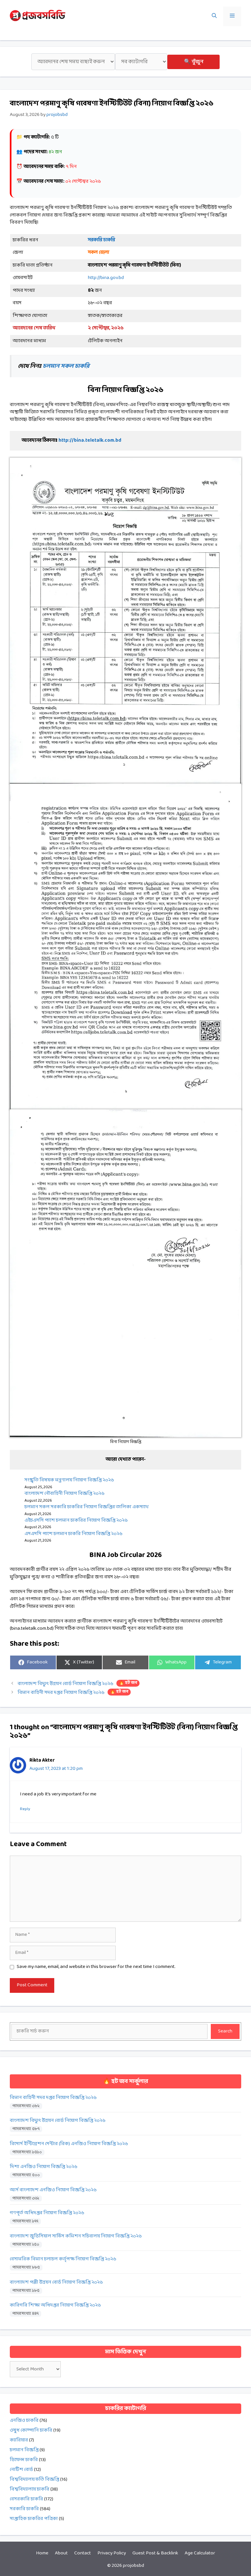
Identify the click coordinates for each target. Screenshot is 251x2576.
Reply (25, 1809)
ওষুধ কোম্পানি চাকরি (31, 2430)
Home (42, 2553)
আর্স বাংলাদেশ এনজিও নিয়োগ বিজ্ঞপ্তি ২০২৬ (53, 2190)
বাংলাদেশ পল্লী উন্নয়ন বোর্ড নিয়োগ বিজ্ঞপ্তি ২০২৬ (56, 2282)
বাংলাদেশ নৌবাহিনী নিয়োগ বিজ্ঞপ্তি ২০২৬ (65, 1494)
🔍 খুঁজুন (194, 62)
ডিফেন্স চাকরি (24, 2460)
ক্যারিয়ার (19, 2440)
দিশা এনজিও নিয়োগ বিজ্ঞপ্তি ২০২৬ (44, 2167)
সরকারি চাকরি (24, 2509)
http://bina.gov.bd (106, 278)
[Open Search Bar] (214, 16)
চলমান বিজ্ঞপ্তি (24, 2450)
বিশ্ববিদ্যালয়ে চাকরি (30, 2489)
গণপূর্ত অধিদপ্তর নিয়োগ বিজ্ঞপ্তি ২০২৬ (47, 2213)
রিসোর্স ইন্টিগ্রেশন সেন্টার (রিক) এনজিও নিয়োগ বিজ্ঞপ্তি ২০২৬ (69, 2144)
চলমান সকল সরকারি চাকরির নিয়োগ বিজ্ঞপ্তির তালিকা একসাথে (87, 1507)
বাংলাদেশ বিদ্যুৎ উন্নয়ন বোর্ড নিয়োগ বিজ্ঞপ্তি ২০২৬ (77, 1684)
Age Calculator (200, 2553)
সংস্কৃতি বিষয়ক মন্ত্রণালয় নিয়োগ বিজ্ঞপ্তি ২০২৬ (69, 1480)
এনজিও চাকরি (24, 2421)
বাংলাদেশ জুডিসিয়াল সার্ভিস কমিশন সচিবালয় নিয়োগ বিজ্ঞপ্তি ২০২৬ (76, 2236)
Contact (83, 2553)
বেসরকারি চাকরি (26, 2499)
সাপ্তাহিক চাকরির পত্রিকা (34, 2519)
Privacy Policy (112, 2553)
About (61, 2553)
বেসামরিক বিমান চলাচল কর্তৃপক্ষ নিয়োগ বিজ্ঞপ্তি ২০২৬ (63, 2259)
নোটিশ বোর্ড (21, 2470)
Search (225, 2031)
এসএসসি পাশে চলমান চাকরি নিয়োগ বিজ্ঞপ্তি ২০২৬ (74, 1534)
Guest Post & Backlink (155, 2553)
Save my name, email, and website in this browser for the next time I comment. (96, 1967)
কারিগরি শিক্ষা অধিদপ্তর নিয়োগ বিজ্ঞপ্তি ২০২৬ (55, 2305)
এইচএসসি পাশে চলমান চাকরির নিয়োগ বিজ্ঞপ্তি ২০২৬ (76, 1520)
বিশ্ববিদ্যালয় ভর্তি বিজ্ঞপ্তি (34, 2480)
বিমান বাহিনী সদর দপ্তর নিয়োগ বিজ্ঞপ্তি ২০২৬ (73, 1693)
